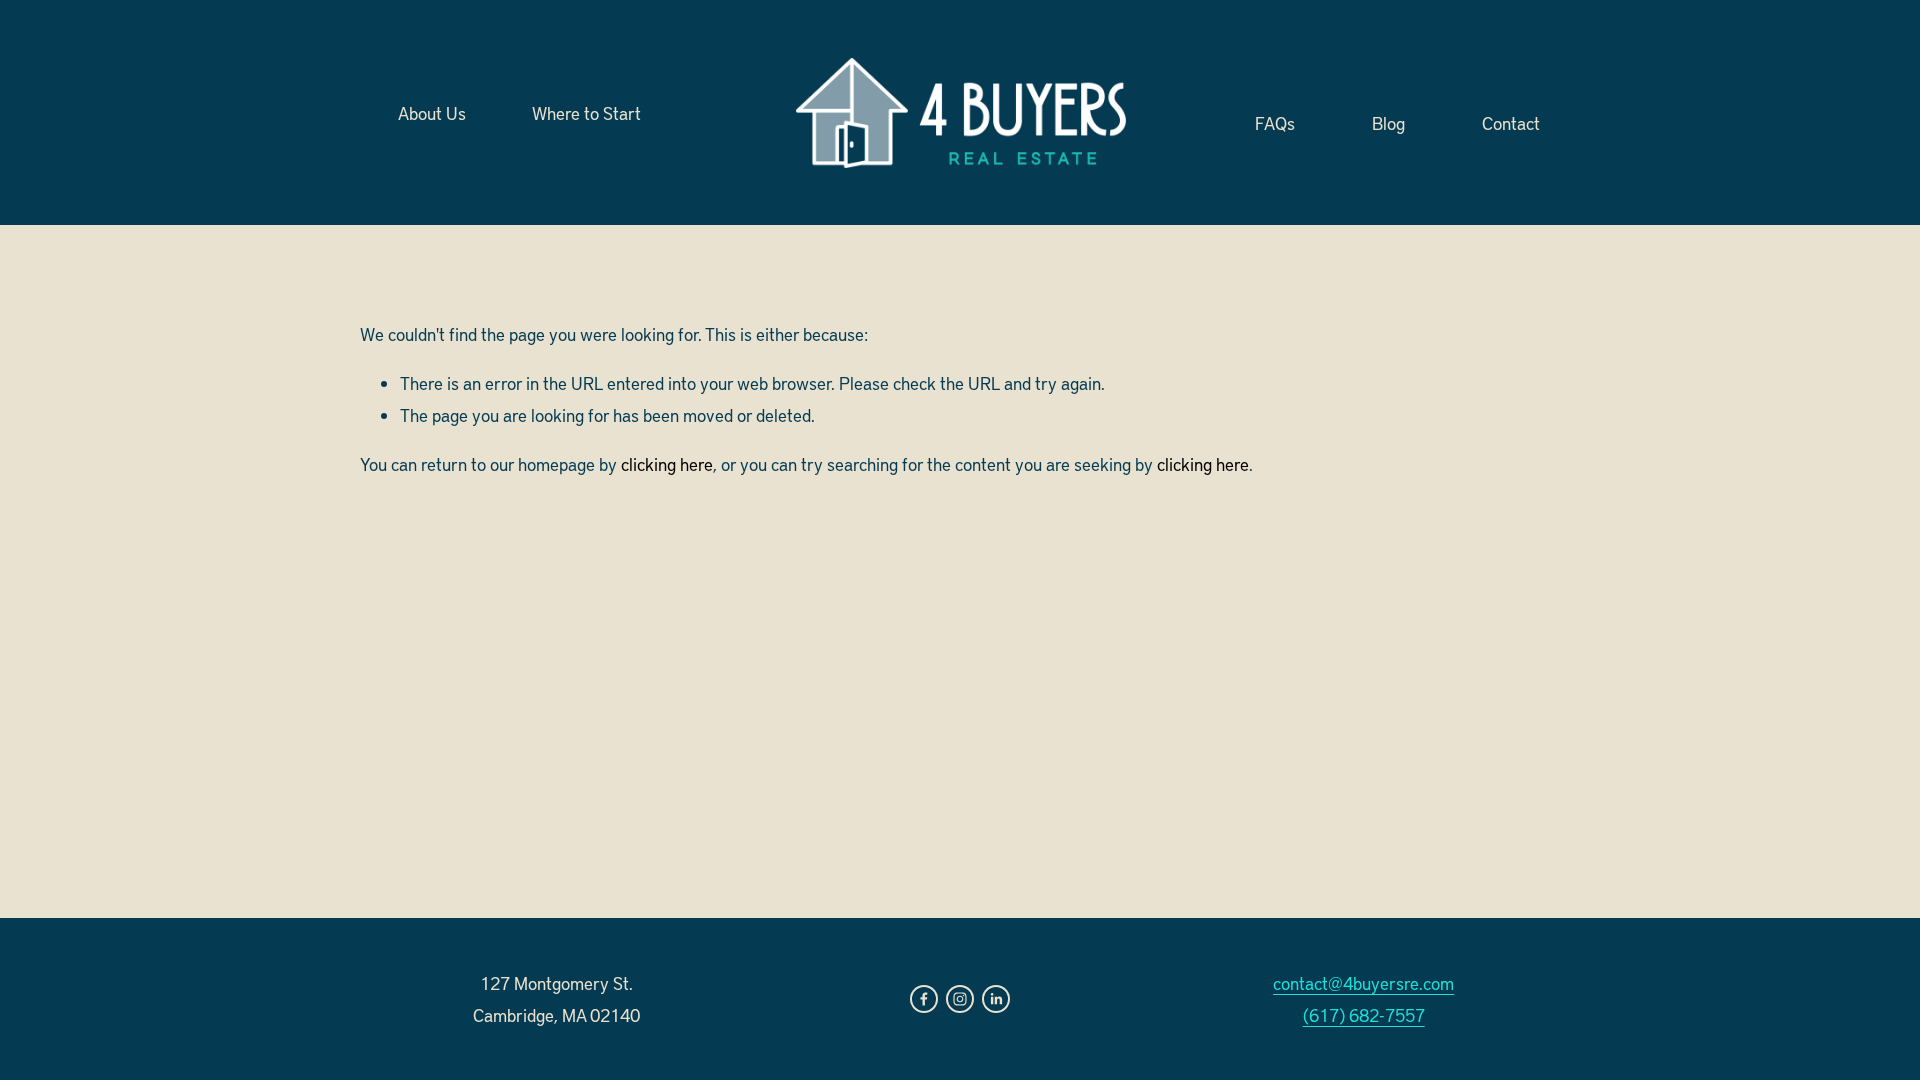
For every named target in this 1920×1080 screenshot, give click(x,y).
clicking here (667, 463)
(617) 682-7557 (1364, 1014)
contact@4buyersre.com (1363, 982)
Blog (1388, 121)
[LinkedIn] (996, 999)
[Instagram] (960, 999)
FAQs (1275, 121)
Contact (1511, 121)
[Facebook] (924, 999)
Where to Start (586, 112)
